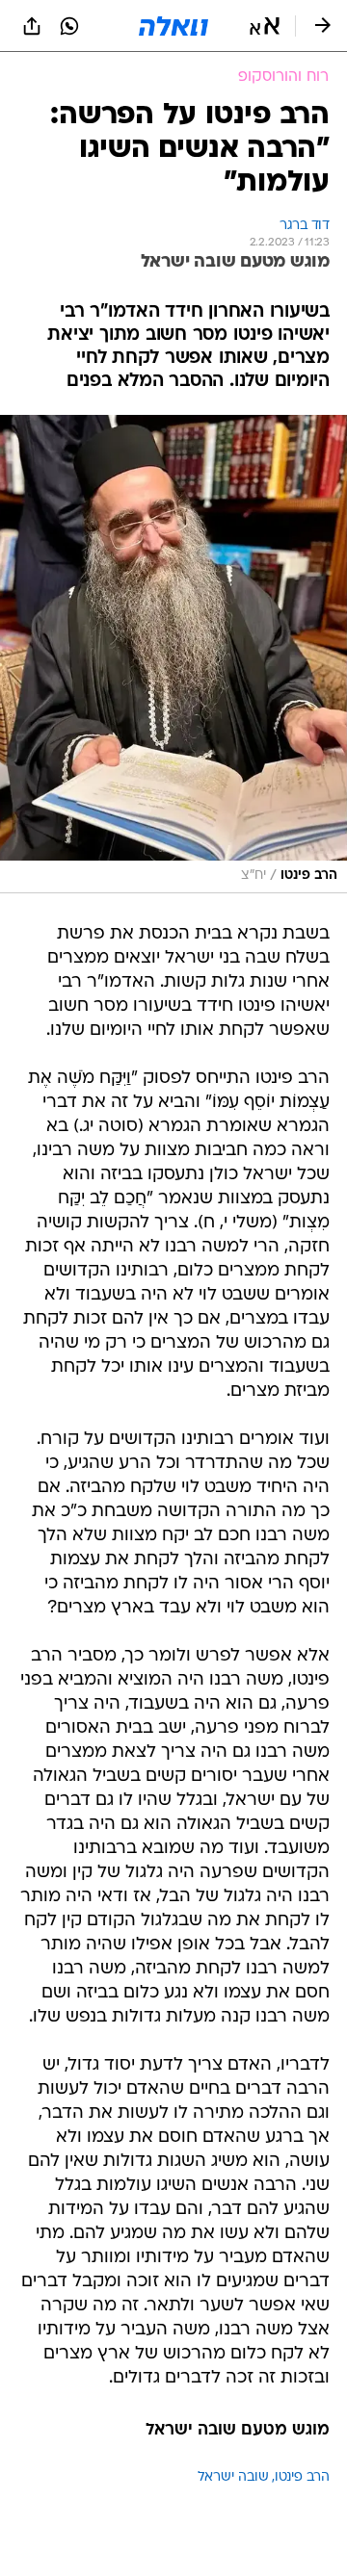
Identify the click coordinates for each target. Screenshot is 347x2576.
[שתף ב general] (32, 26)
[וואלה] (173, 26)
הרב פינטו (302, 2477)
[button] (265, 26)
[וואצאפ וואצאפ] (69, 26)
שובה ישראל (233, 2477)
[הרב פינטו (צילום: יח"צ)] (173, 654)
